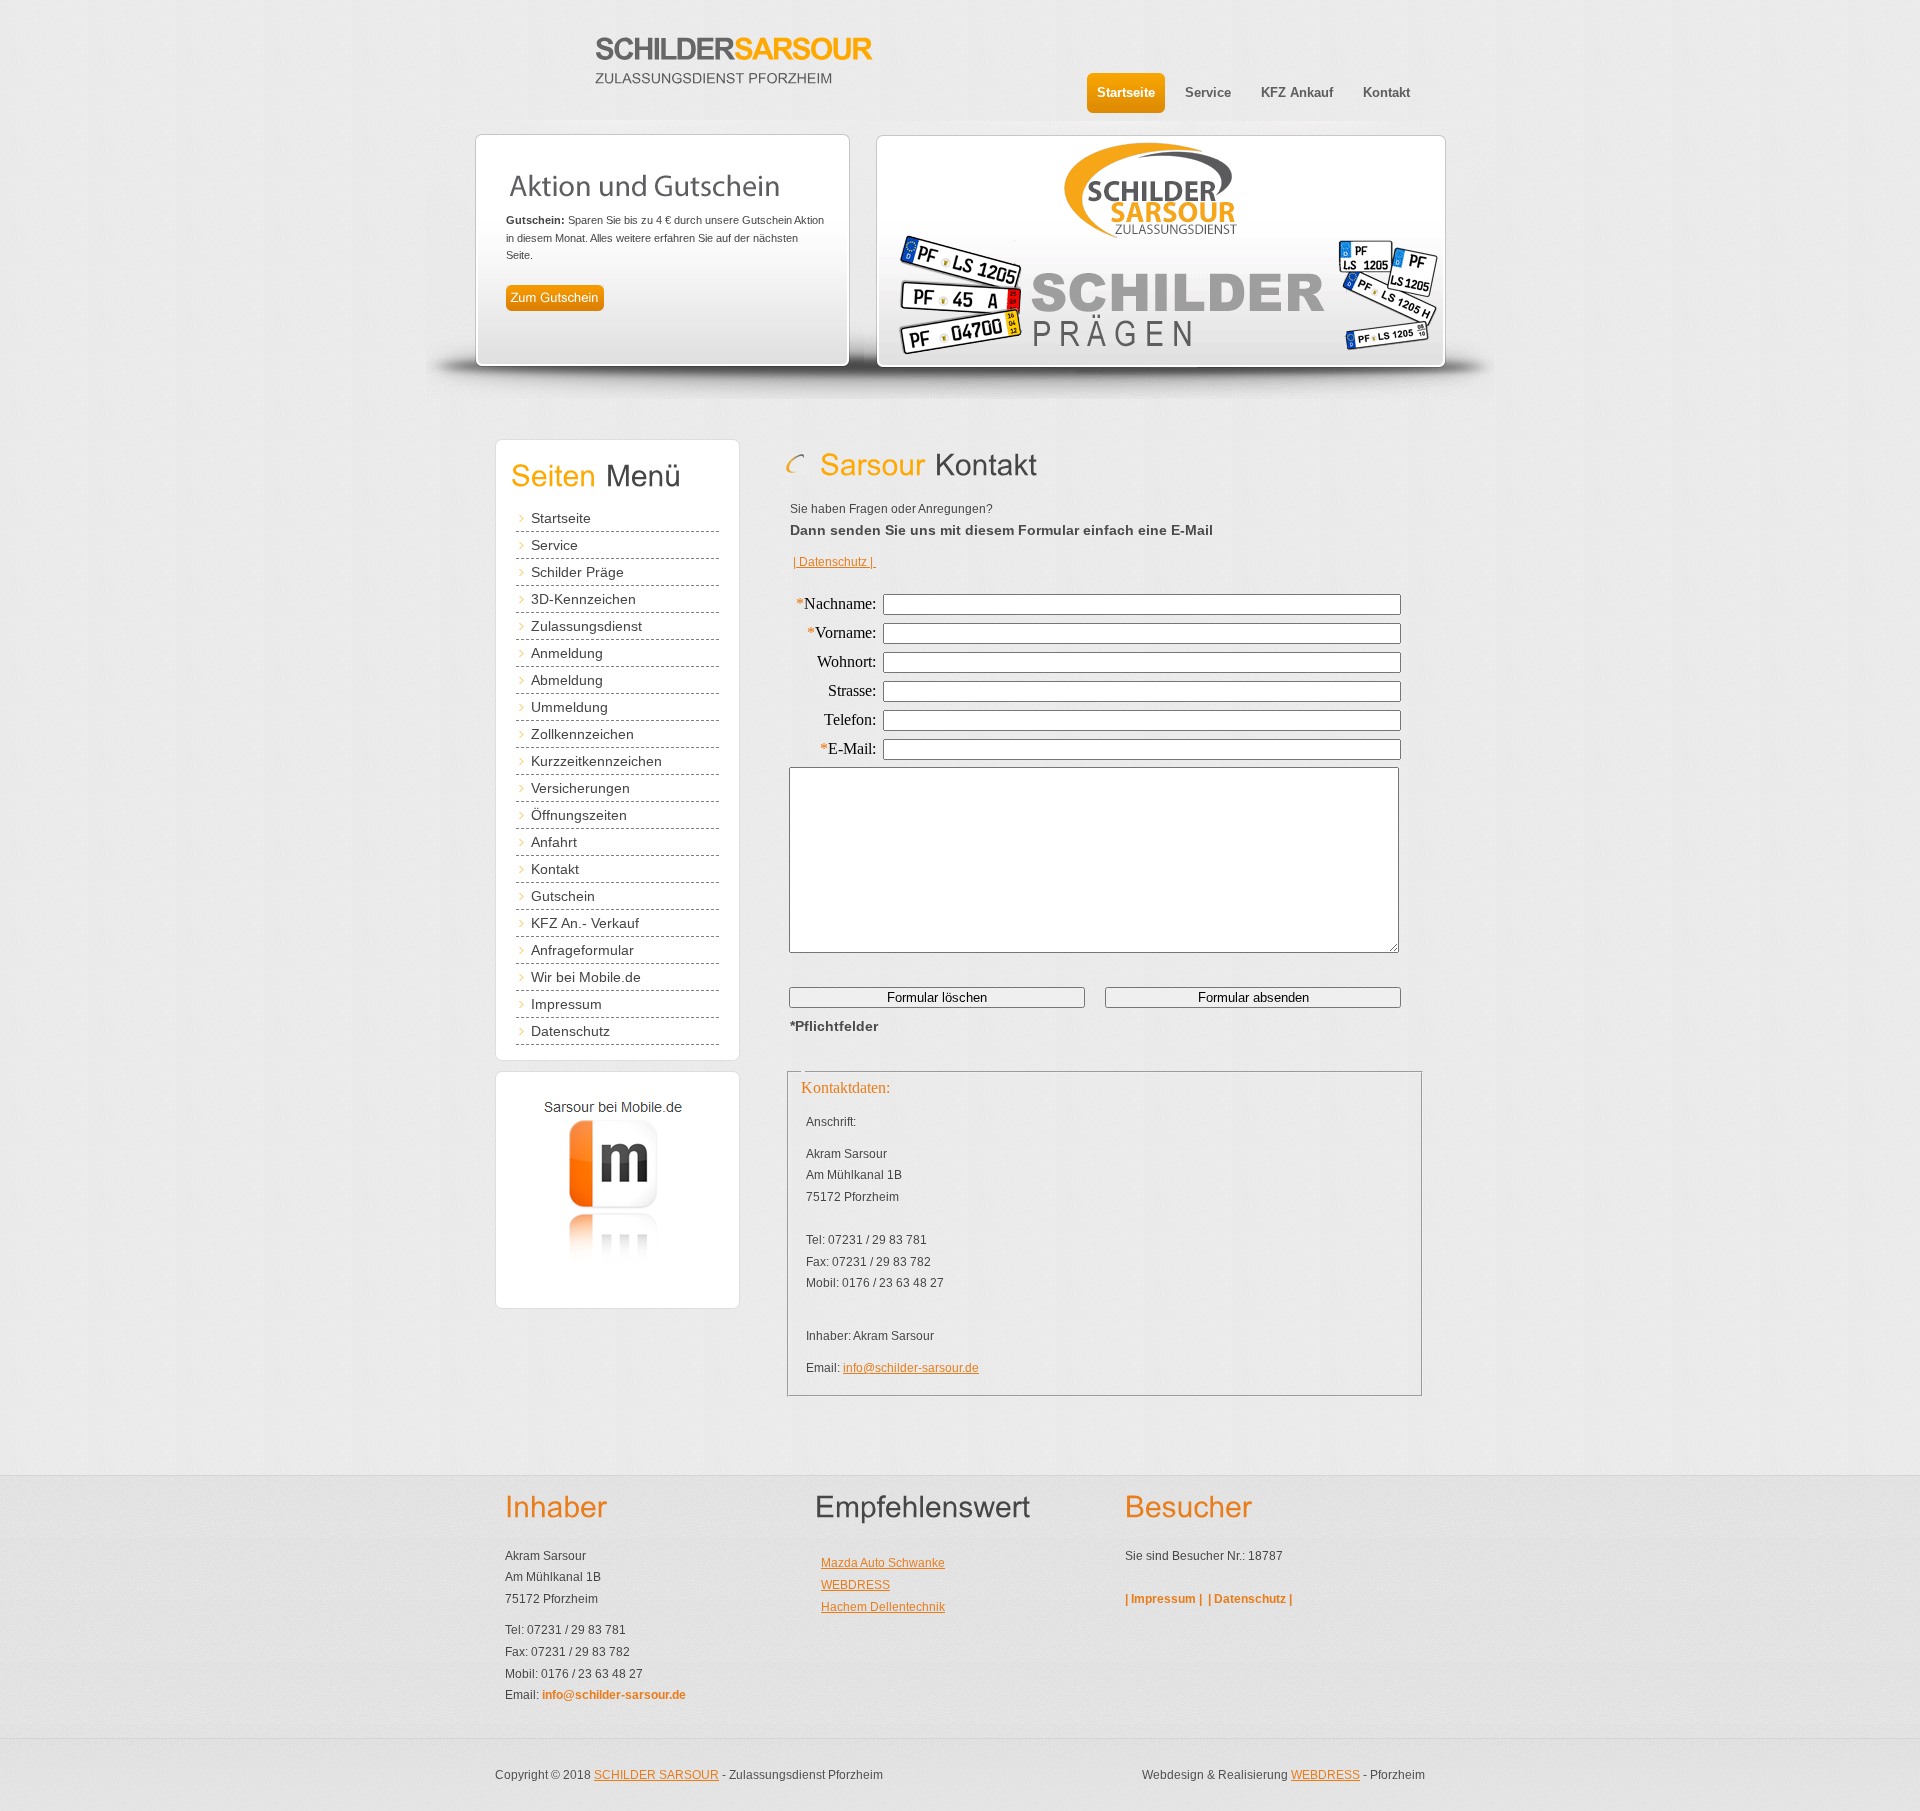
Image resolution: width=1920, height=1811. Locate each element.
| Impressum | (1165, 1599)
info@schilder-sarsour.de (911, 1368)
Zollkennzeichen (582, 734)
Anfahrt (554, 842)
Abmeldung (567, 680)
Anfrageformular (582, 950)
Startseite (561, 518)
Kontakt (555, 869)
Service (554, 545)
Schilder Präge (577, 572)
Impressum (566, 1004)
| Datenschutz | (834, 562)
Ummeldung (569, 707)
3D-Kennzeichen (583, 599)
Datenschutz (570, 1031)
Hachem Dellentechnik (883, 1607)
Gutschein (563, 896)
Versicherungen (580, 788)
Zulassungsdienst (586, 626)
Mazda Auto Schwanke (883, 1563)
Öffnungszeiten (579, 815)
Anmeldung (567, 653)
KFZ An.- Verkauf (585, 923)
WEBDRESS (855, 1585)
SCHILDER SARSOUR (656, 1775)
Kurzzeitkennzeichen (596, 761)
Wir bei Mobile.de (586, 977)
